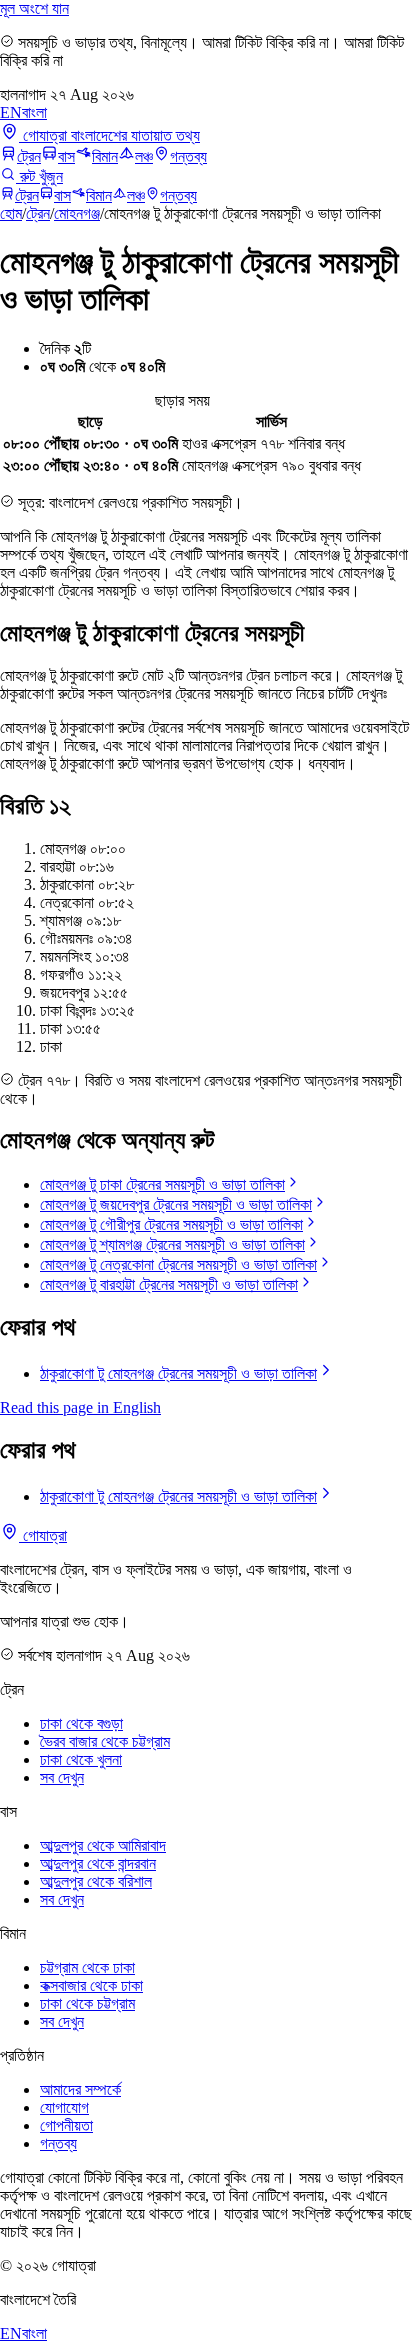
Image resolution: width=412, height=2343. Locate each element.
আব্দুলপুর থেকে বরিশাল (96, 1881)
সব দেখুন (62, 1777)
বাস (66, 156)
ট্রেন (29, 156)
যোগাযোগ (64, 2107)
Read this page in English (80, 1407)
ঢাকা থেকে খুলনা (81, 1759)
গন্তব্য (188, 156)
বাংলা (34, 112)
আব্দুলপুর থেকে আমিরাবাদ (103, 1845)
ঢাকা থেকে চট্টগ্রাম (87, 2003)
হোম (11, 213)
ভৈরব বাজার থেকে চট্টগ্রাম (105, 1741)
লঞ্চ (144, 156)
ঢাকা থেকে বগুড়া (81, 1723)
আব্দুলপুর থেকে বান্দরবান (98, 1863)
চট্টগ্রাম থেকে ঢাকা (87, 1967)
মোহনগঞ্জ (77, 213)
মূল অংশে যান (34, 8)
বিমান (105, 156)
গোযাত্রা (43, 1535)
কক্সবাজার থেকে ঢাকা (91, 1985)
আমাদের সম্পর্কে (80, 2089)
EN (11, 112)
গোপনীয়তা (66, 2125)
